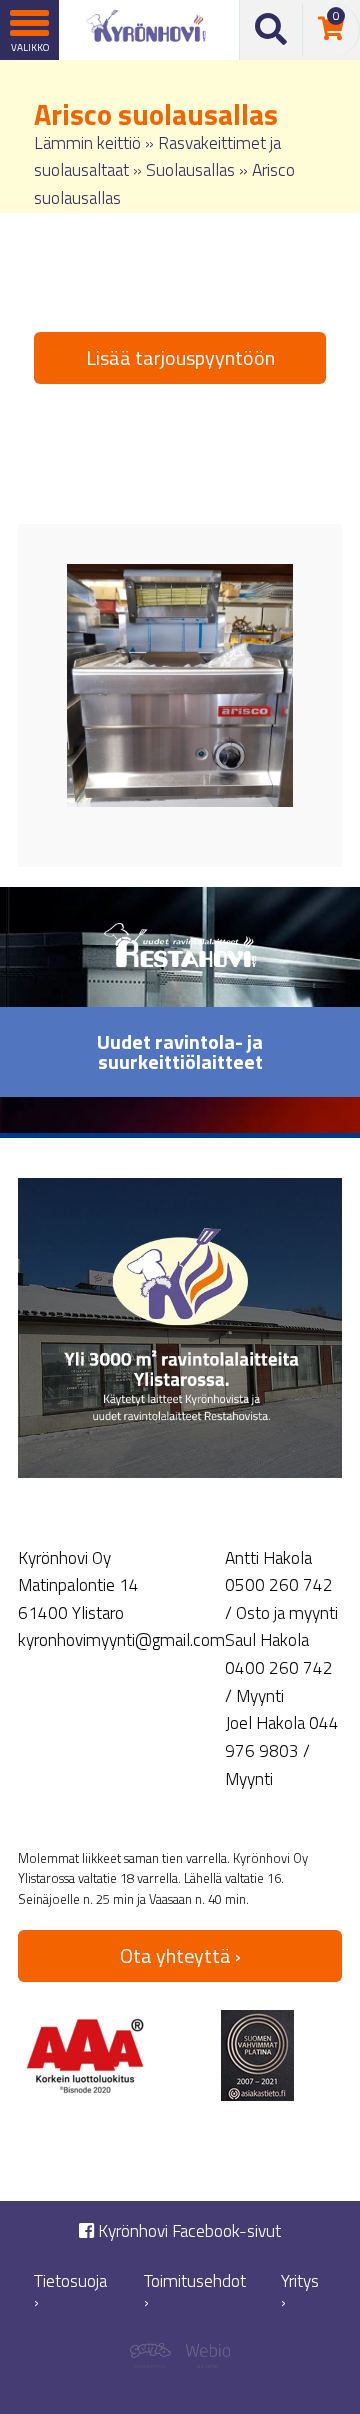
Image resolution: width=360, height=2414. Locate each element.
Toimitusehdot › (195, 2291)
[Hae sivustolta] (271, 30)
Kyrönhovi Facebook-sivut (187, 2231)
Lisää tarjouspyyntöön (180, 357)
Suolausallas (190, 169)
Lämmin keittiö (87, 142)
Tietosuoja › (70, 2291)
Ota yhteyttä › (180, 1955)
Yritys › (300, 2291)
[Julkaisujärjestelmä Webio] (205, 2358)
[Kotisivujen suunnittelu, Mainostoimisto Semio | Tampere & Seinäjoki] (155, 2358)
